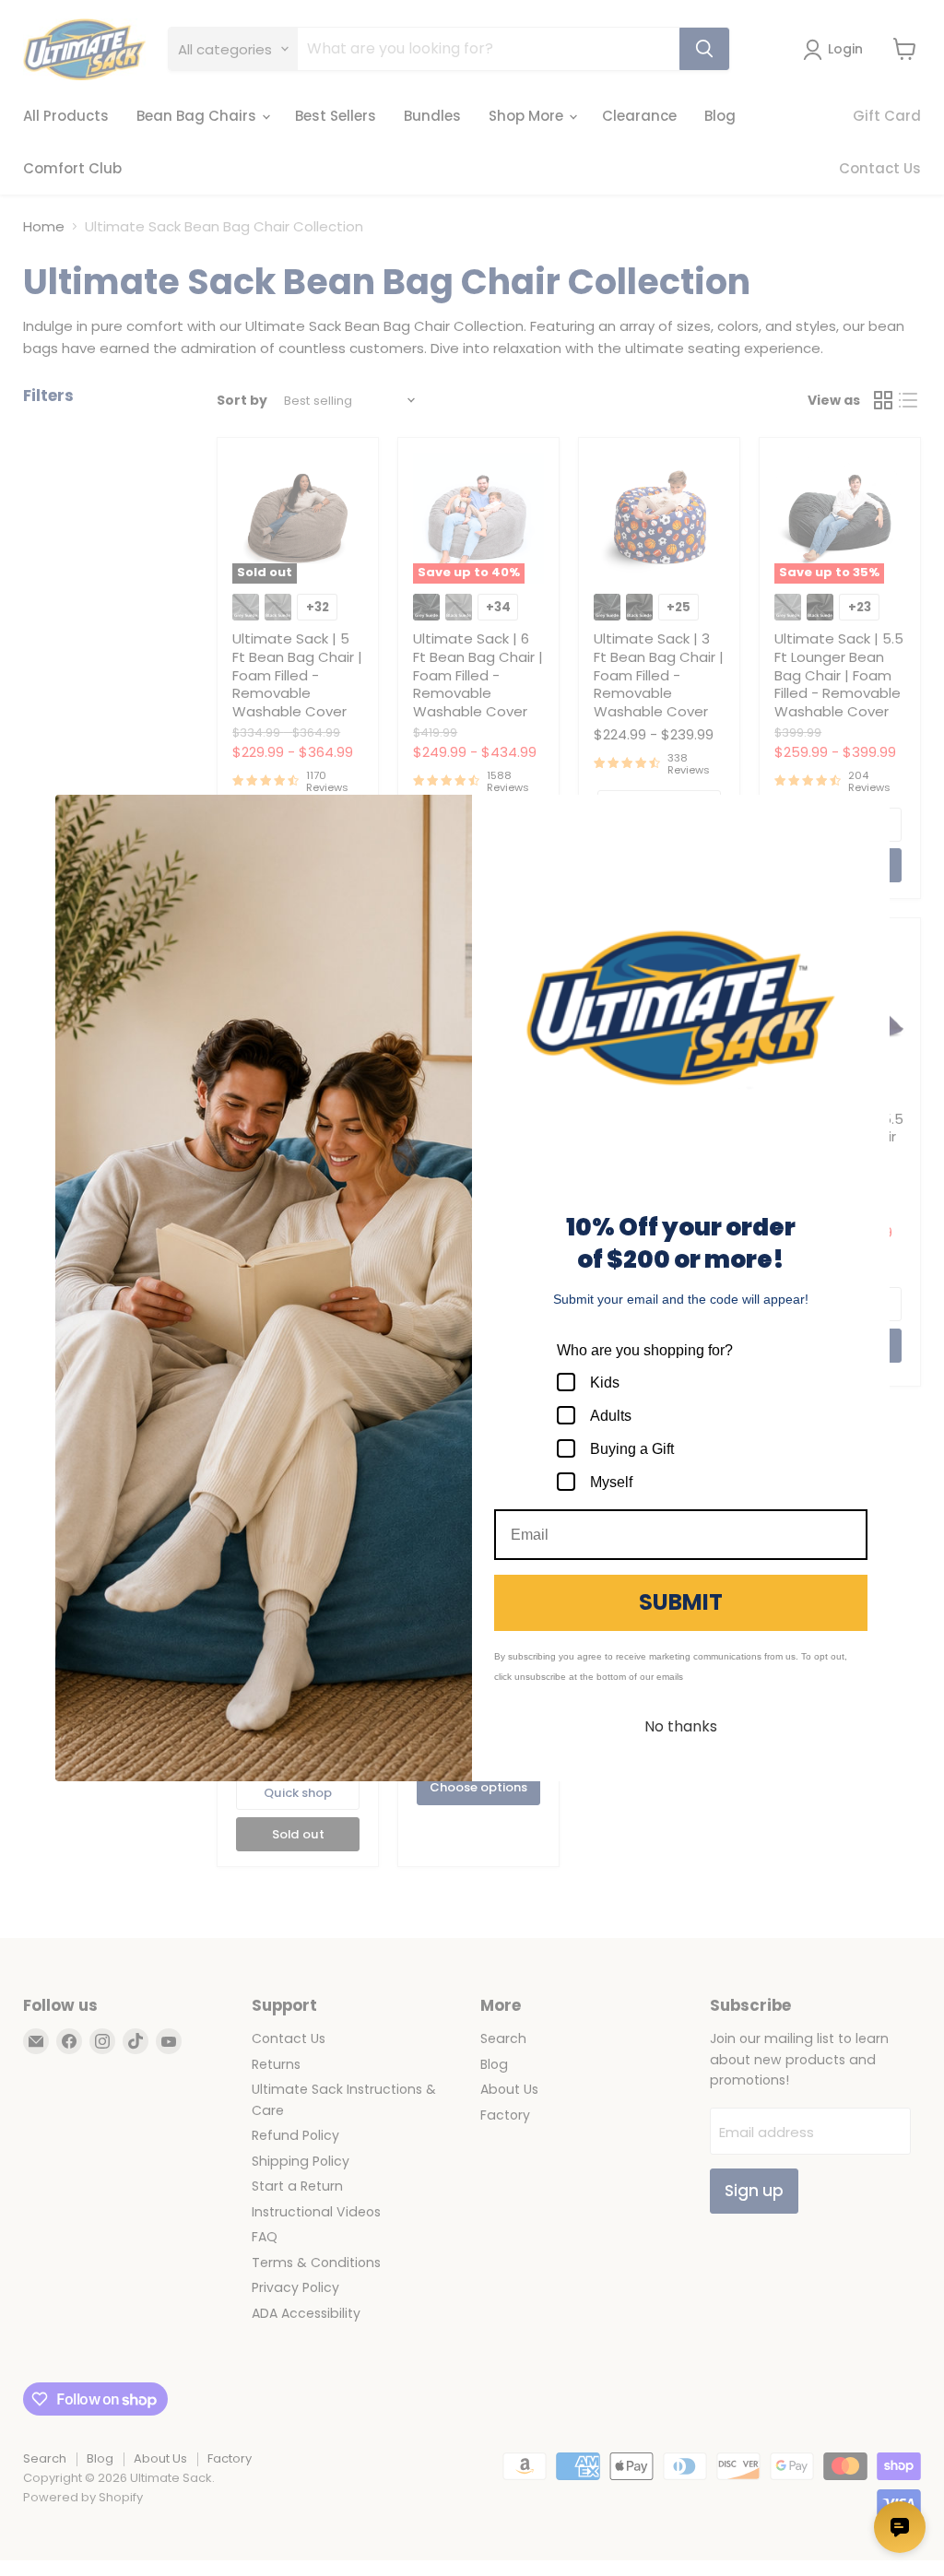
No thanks (681, 1726)
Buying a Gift (632, 1449)
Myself (611, 1482)
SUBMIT (681, 1602)
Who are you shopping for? (645, 1350)
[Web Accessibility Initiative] (7, 2555)
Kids (605, 1383)
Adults (611, 1416)
